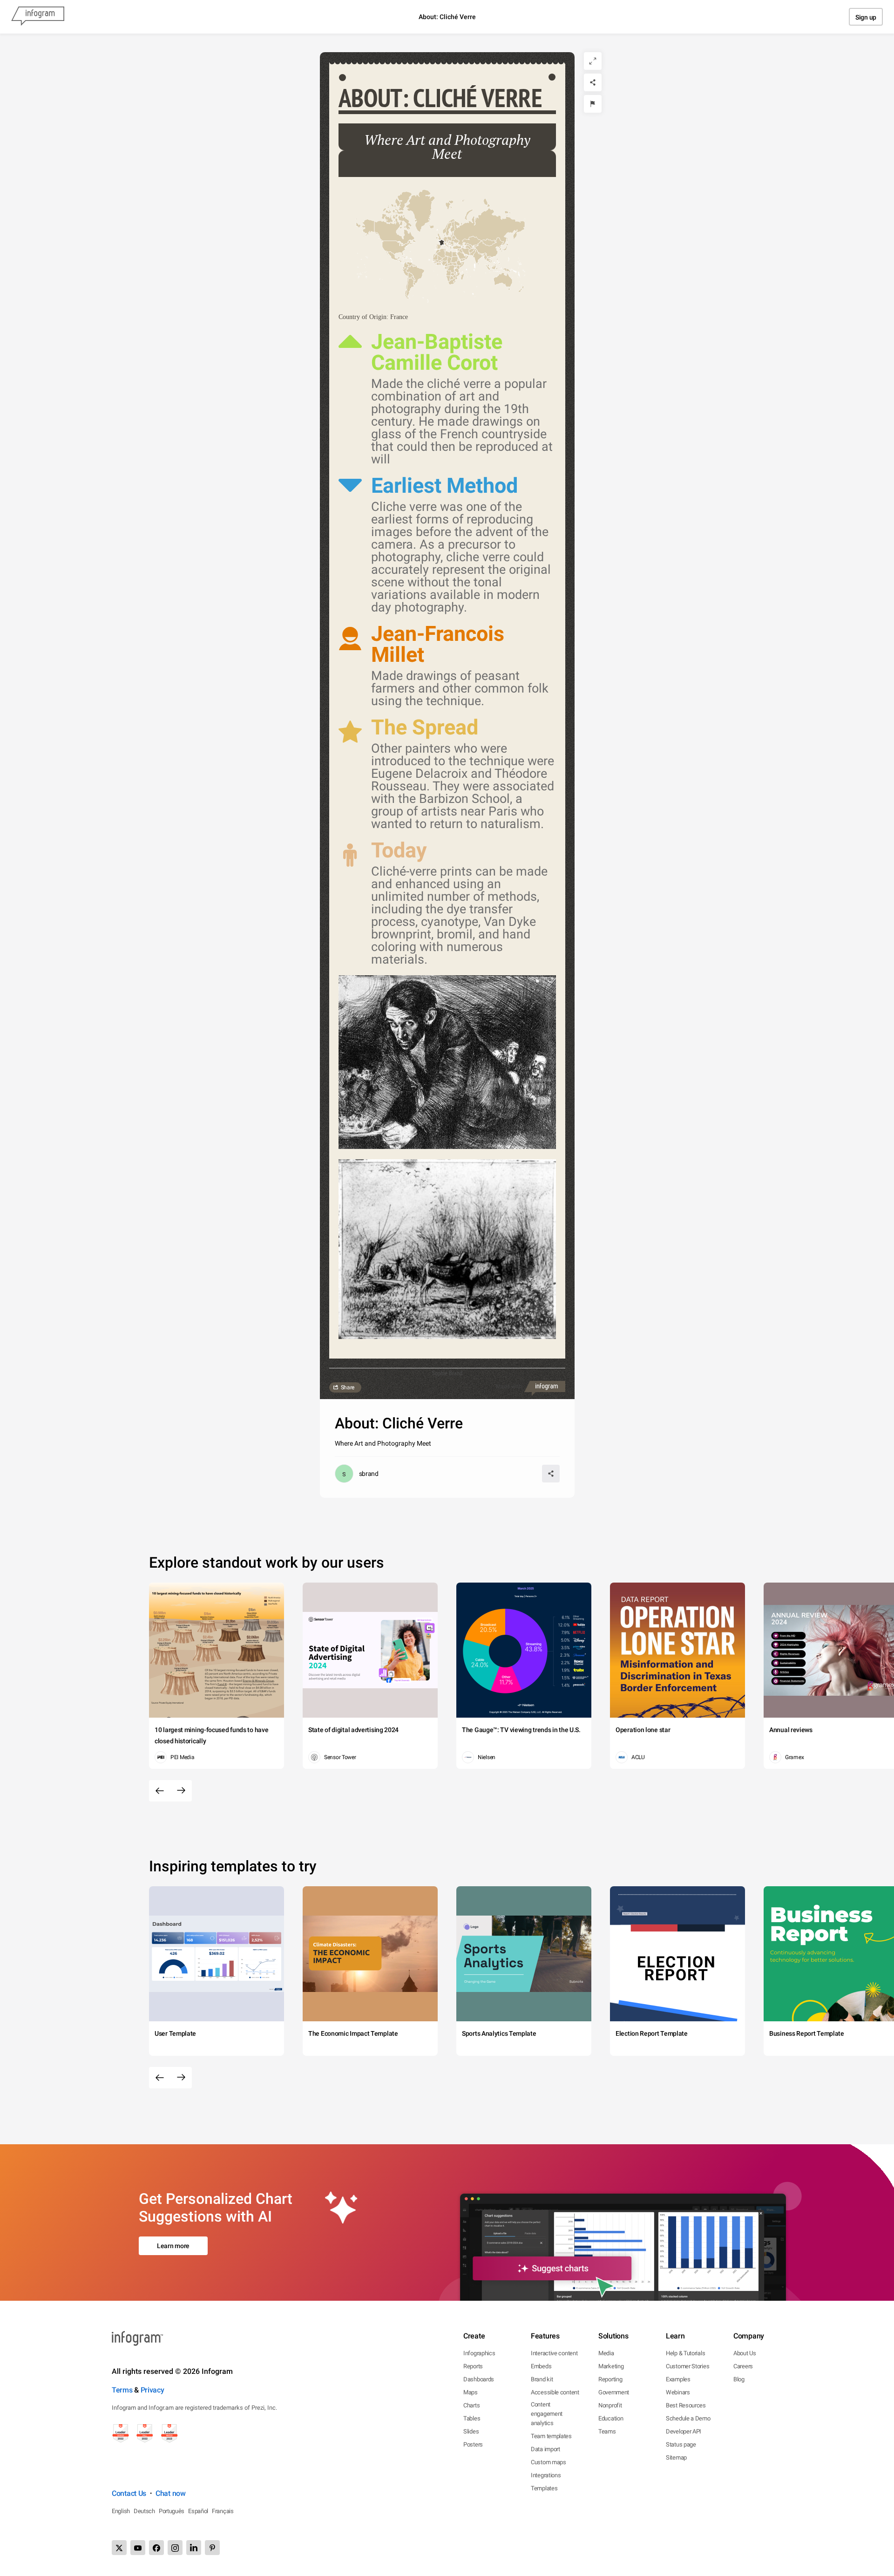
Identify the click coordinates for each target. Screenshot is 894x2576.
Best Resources (686, 2405)
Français (223, 2511)
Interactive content (554, 2353)
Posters (473, 2444)
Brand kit (542, 2379)
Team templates (551, 2436)
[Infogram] (38, 17)
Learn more (173, 2246)
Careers (743, 2366)
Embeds (541, 2366)
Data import (545, 2449)
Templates (544, 2488)
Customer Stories (687, 2366)
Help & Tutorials (685, 2353)
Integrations (546, 2475)
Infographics (479, 2353)
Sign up (866, 17)
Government (614, 2392)
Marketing (611, 2366)
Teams (607, 2431)
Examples (678, 2379)
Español (198, 2511)
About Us (745, 2353)
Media (606, 2353)
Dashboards (479, 2379)
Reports (473, 2366)
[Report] (593, 104)
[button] (441, 243)
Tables (472, 2418)
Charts (471, 2405)
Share (348, 1387)
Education (611, 2418)
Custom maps (549, 2462)
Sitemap (676, 2457)
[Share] (593, 82)
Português (172, 2511)
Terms (122, 2390)
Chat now (171, 2493)
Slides (471, 2431)
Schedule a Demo (688, 2418)
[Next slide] (181, 1791)
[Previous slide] (160, 1791)
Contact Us (129, 2493)
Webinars (678, 2392)
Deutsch (144, 2511)
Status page (681, 2444)
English (121, 2511)
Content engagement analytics (547, 2414)
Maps (471, 2392)
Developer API (684, 2431)
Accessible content (555, 2392)
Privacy (152, 2390)
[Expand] (593, 61)
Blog (739, 2379)
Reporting (610, 2379)
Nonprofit (610, 2405)
